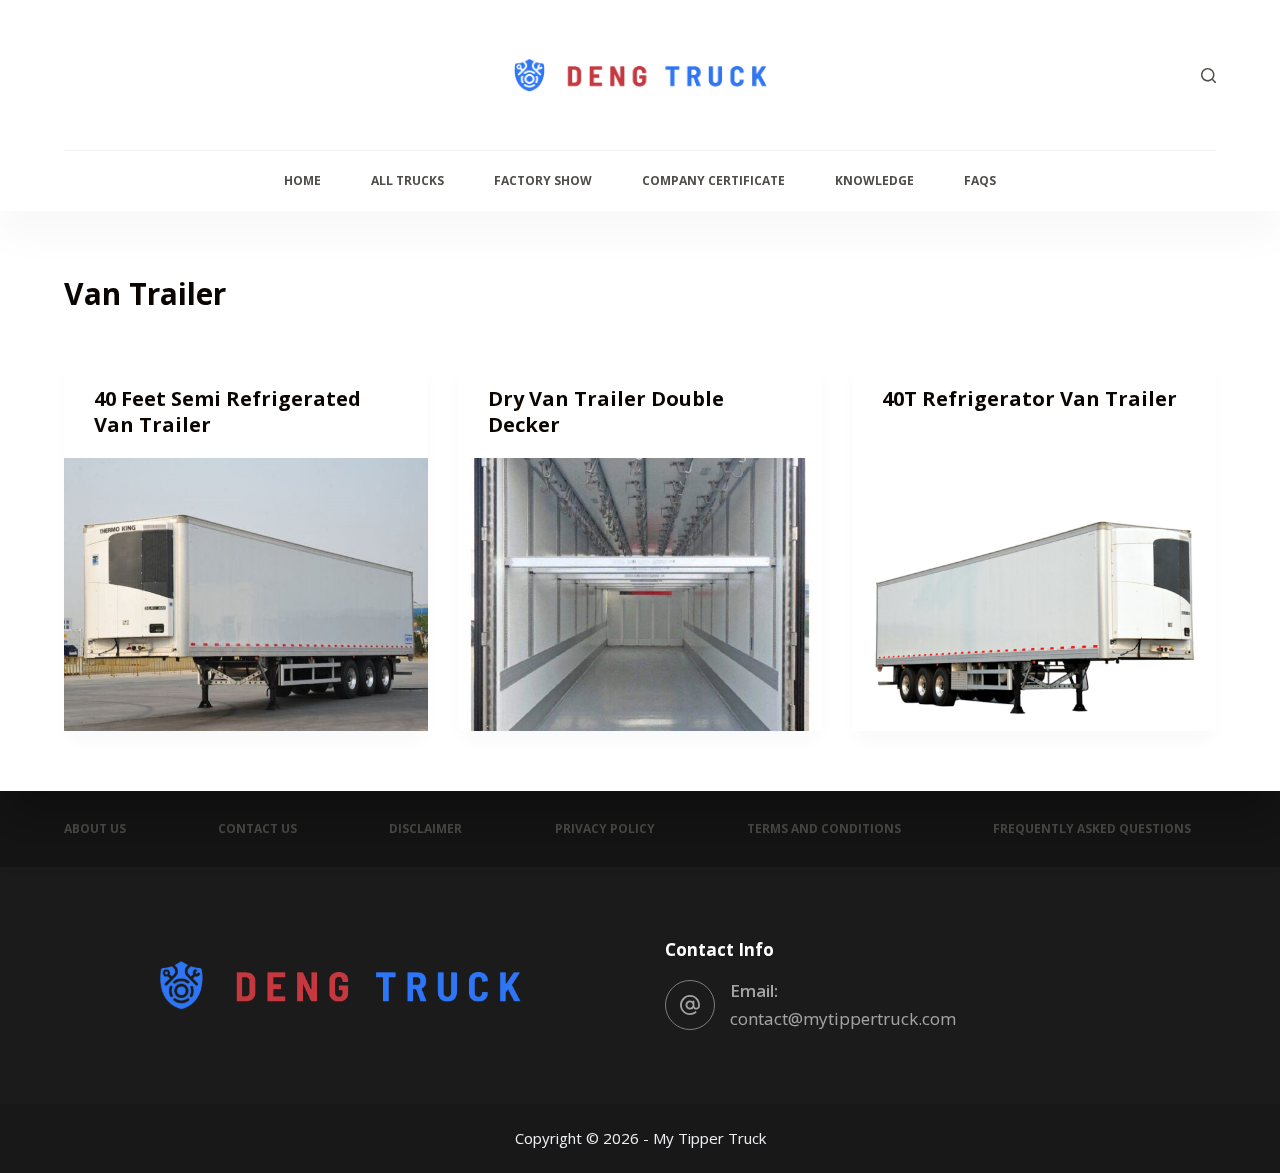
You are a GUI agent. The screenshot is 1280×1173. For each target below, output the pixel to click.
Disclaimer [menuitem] (425, 829)
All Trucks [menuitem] (407, 180)
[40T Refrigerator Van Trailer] (1034, 594)
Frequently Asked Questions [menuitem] (1092, 829)
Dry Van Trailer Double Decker (606, 411)
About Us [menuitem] (95, 829)
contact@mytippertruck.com (843, 1018)
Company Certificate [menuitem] (713, 180)
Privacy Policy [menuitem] (605, 829)
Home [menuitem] (302, 180)
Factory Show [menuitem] (543, 180)
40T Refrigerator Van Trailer (1029, 398)
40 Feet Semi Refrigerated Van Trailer (227, 411)
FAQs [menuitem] (980, 180)
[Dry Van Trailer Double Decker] (640, 594)
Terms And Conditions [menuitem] (824, 829)
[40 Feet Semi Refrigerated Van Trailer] (246, 594)
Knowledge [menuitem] (874, 180)
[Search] (1208, 75)
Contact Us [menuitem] (257, 829)
